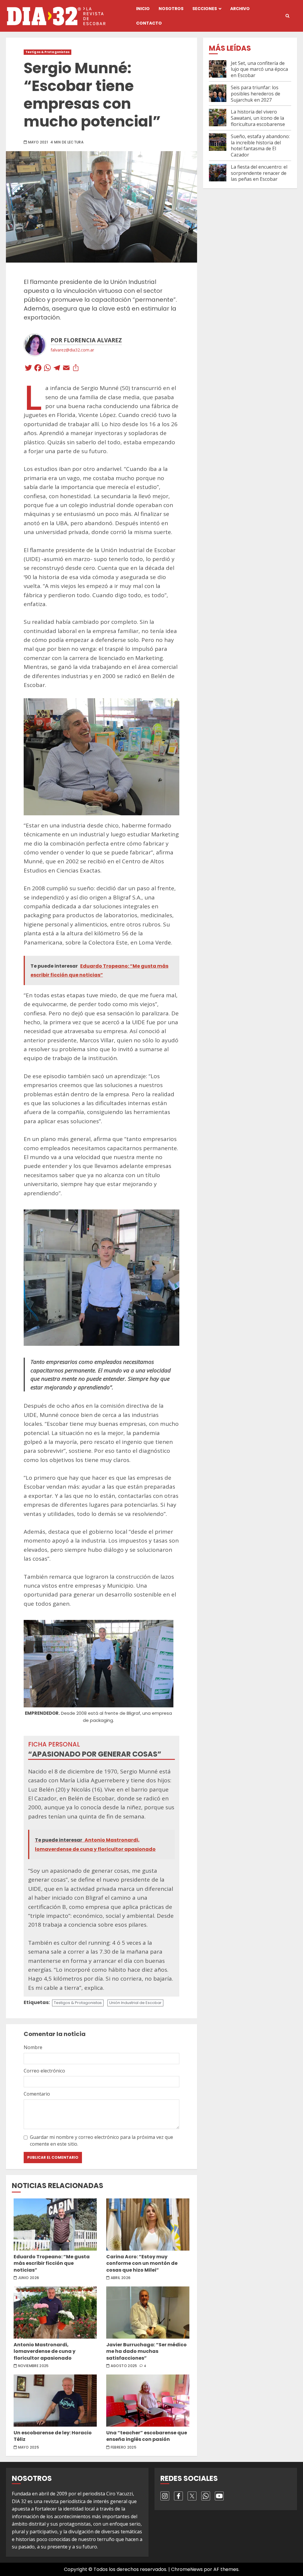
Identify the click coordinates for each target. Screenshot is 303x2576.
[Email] (66, 369)
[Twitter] (28, 369)
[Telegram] (57, 369)
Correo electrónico (44, 2071)
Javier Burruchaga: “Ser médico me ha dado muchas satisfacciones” (148, 2313)
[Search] (287, 16)
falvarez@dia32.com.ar (72, 350)
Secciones (205, 9)
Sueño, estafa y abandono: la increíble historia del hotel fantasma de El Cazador (260, 146)
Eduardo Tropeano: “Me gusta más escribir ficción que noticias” (55, 2225)
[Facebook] (38, 369)
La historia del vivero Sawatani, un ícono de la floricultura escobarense (258, 118)
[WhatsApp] (47, 369)
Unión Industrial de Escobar (135, 2003)
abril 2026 (121, 2278)
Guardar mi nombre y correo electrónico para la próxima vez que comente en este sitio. (101, 2140)
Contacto (149, 23)
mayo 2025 (29, 2447)
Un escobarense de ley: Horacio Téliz (55, 2401)
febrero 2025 (124, 2447)
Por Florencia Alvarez (86, 340)
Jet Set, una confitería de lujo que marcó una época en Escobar (259, 69)
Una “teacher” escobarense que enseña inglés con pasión (148, 2401)
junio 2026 (29, 2278)
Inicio (143, 9)
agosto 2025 (124, 2366)
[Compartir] (76, 369)
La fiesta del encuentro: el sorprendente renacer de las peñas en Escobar (259, 173)
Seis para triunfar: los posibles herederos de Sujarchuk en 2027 (256, 94)
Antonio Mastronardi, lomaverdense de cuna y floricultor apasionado (55, 2313)
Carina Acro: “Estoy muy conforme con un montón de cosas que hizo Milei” (148, 2225)
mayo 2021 (38, 142)
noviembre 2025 (33, 2366)
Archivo (240, 9)
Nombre (33, 2047)
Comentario (37, 2094)
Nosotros (171, 9)
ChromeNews (187, 2569)
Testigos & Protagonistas (47, 52)
